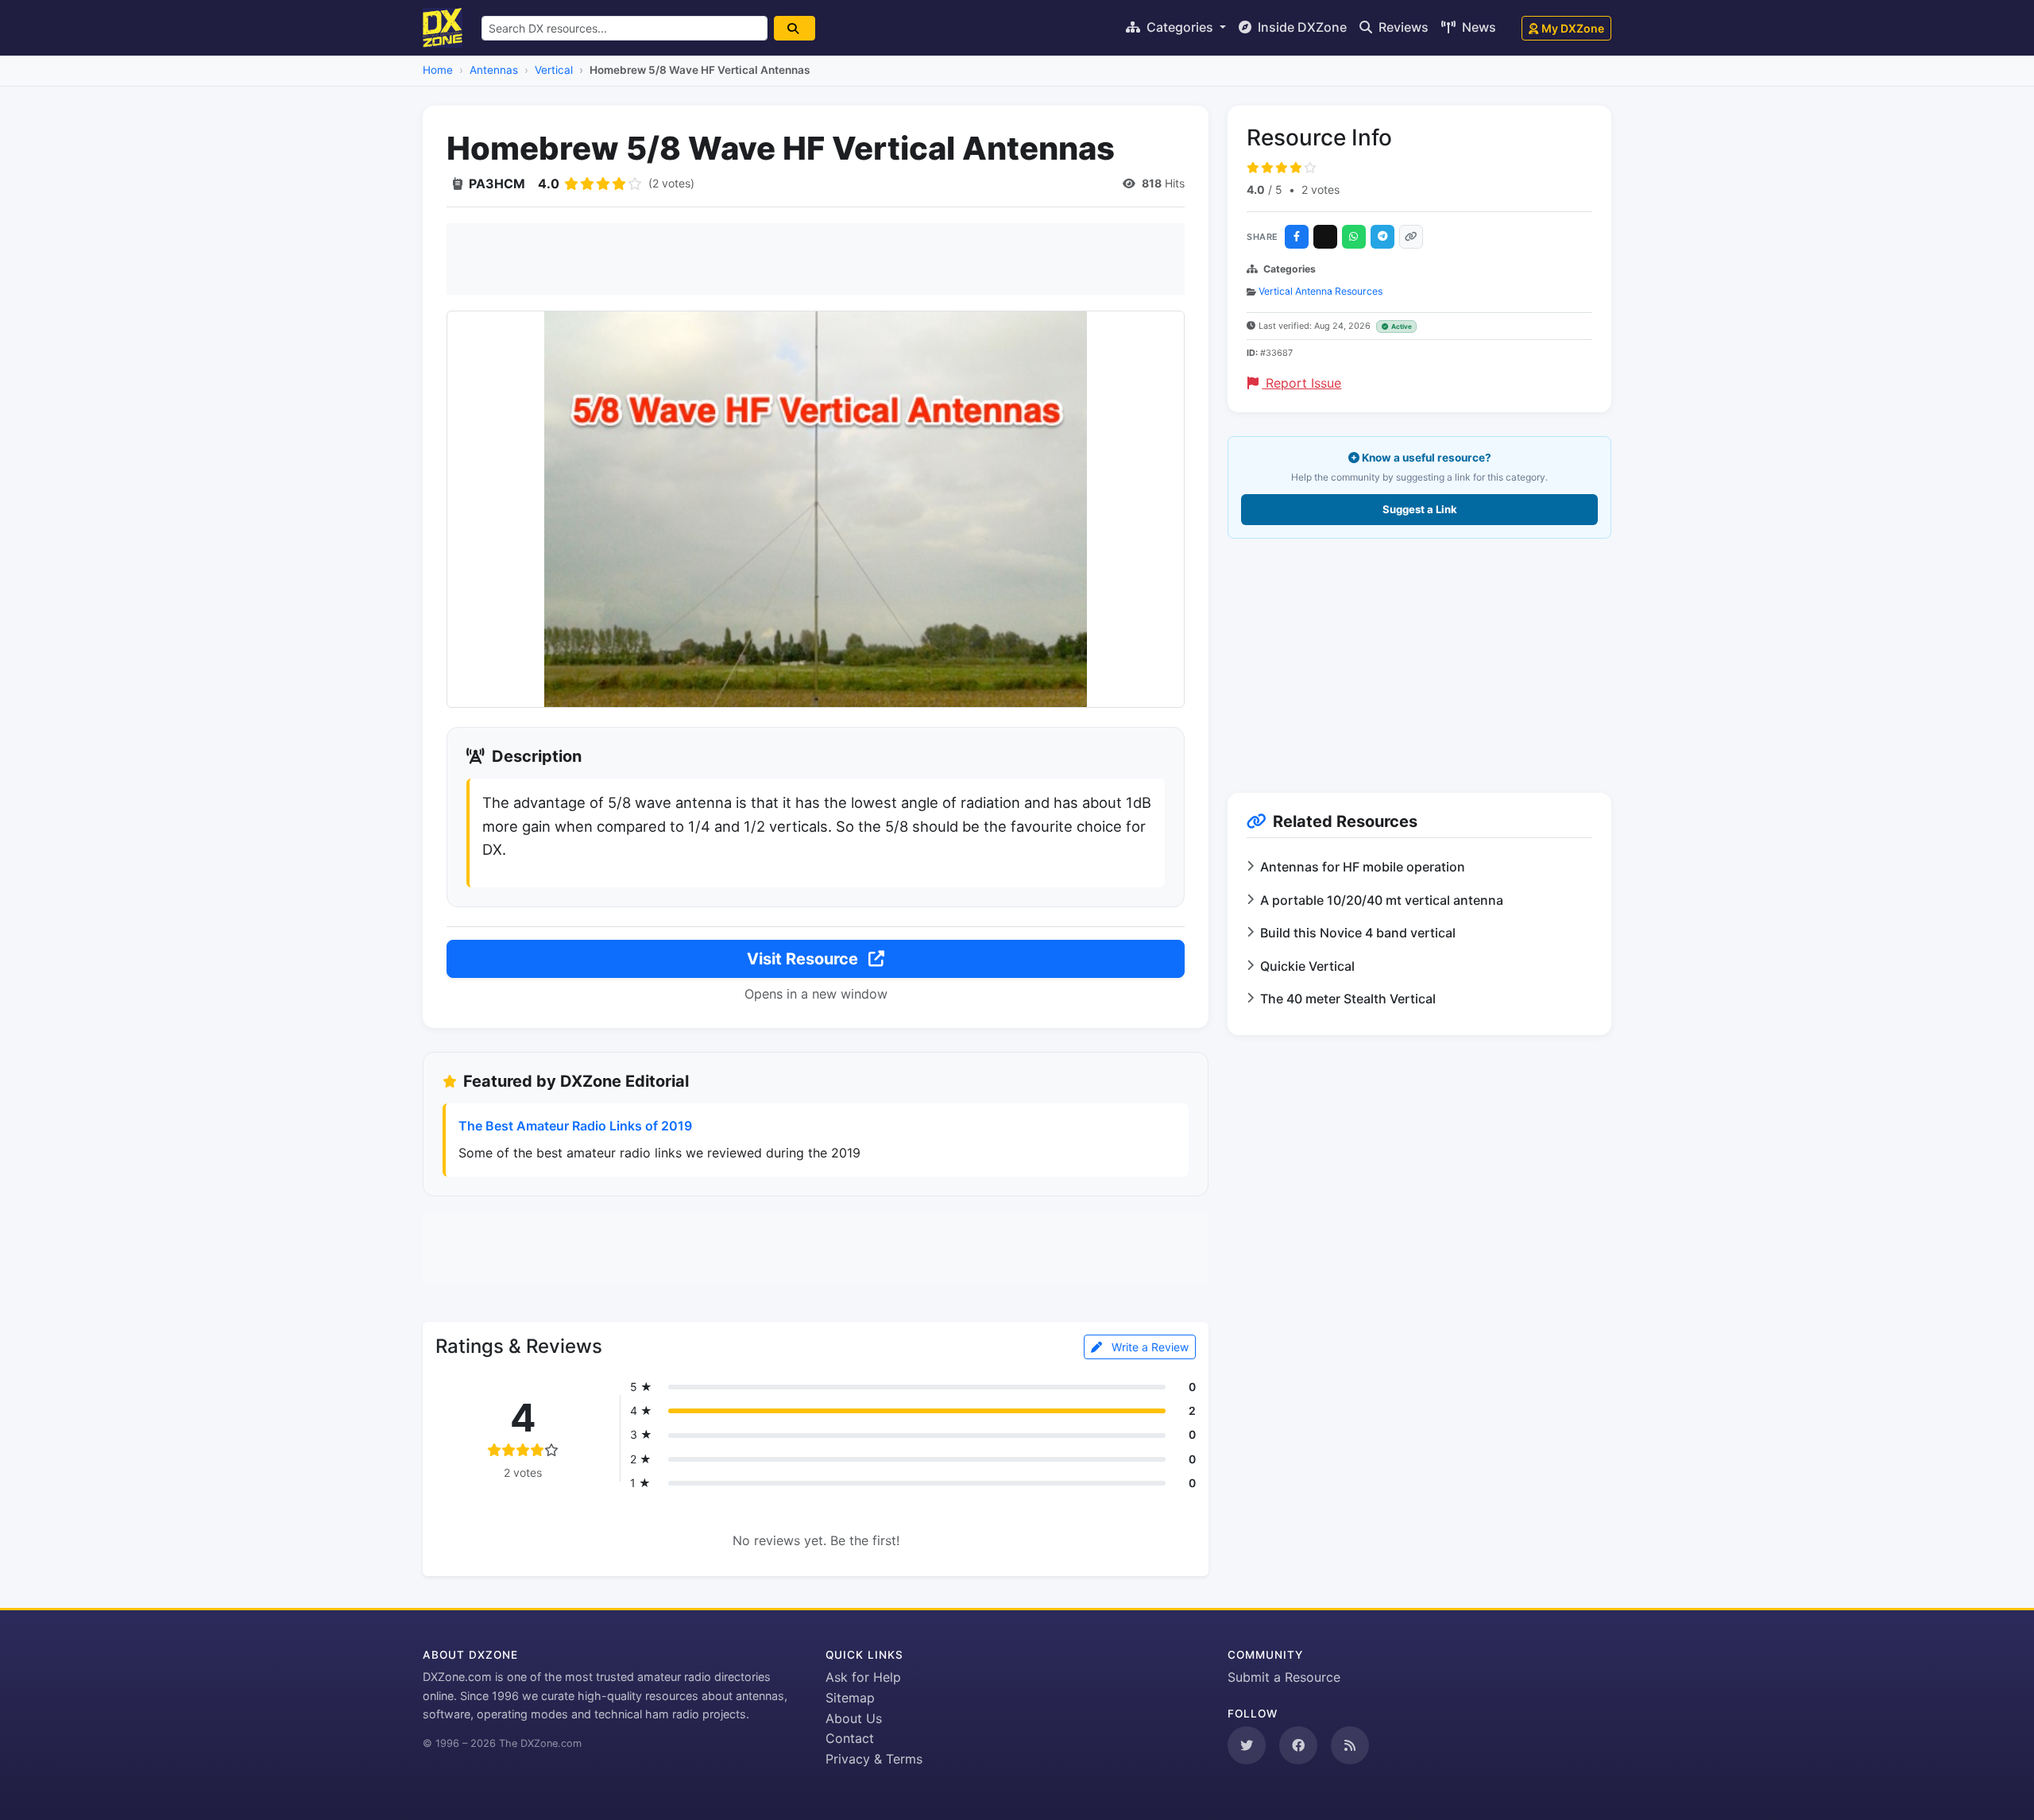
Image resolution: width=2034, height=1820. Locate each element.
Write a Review (1148, 1347)
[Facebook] (1297, 237)
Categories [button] (1180, 27)
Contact (850, 1738)
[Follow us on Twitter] (1247, 1745)
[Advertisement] (816, 259)
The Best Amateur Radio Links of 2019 (575, 1126)
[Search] (795, 28)
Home (438, 70)
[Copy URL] (1411, 237)
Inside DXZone (1301, 27)
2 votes (1321, 189)
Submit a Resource (1284, 1677)
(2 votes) (671, 183)
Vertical (554, 70)
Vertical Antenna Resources (1321, 291)
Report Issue (1301, 383)
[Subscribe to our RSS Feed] (1350, 1745)
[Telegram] (1382, 237)
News (1477, 27)
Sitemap (850, 1698)
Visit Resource (804, 959)
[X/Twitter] (1325, 237)
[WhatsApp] (1354, 237)
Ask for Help (863, 1677)
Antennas (494, 70)
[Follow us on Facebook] (1298, 1745)
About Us (854, 1718)
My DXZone (1573, 28)
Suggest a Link (1420, 509)
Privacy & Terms (874, 1759)
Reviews (1402, 27)
